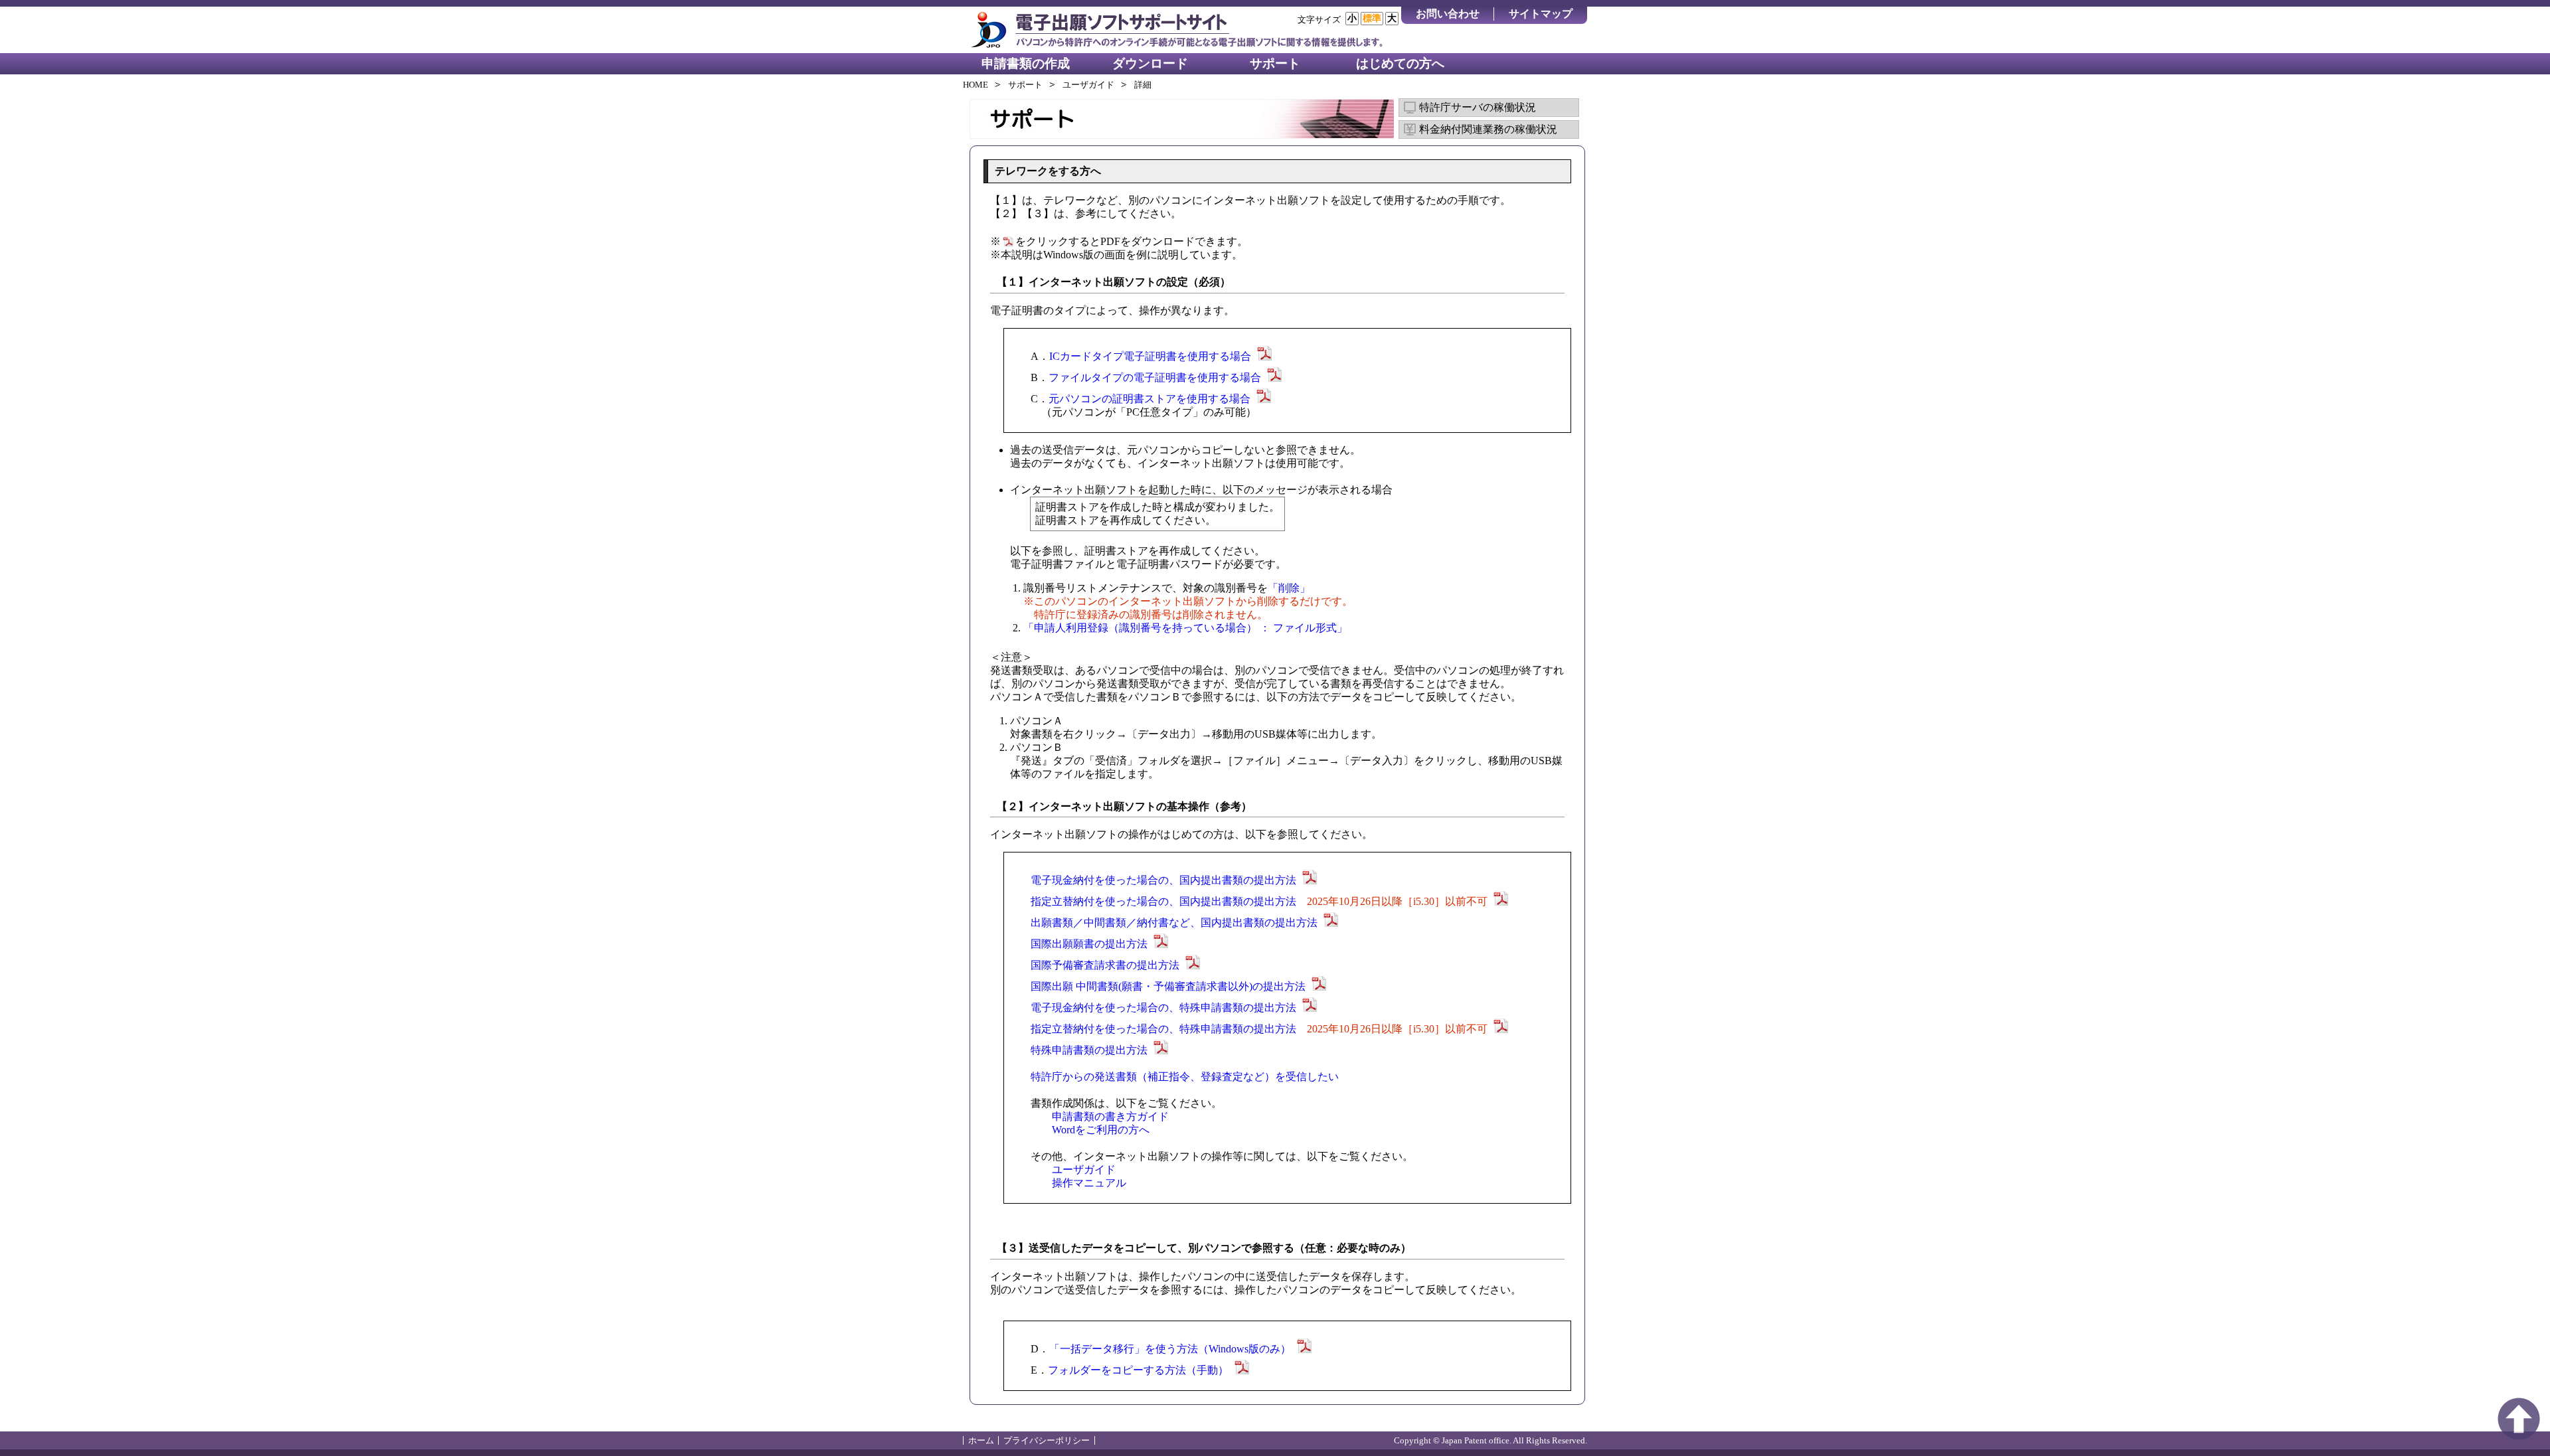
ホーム (981, 1440)
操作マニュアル (1089, 1183)
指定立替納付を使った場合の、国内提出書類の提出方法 (1260, 901)
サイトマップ (1541, 14)
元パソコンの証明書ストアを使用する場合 (1149, 399)
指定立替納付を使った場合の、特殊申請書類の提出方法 (1260, 1029)
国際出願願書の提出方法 (1089, 944)
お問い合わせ (1448, 14)
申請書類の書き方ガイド (1110, 1116)
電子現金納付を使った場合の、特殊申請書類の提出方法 (1163, 1008)
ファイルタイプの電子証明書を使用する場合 (1155, 377)
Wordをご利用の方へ (1101, 1130)
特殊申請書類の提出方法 (1089, 1050)
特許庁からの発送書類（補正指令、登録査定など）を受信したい (1185, 1077)
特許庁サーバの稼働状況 (1478, 107)
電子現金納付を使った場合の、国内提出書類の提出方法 (1163, 880)
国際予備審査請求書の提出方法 (1105, 965)
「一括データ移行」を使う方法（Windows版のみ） (1170, 1349)
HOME (976, 85)
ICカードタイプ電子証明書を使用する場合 (1150, 356)
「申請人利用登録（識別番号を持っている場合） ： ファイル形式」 (1185, 628)
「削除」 (1289, 588)
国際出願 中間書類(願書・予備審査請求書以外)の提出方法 (1168, 986)
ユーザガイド (1088, 85)
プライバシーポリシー (1047, 1440)
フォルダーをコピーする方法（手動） (1138, 1370)
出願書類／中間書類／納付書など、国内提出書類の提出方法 (1174, 923)
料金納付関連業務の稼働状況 (1488, 129)
